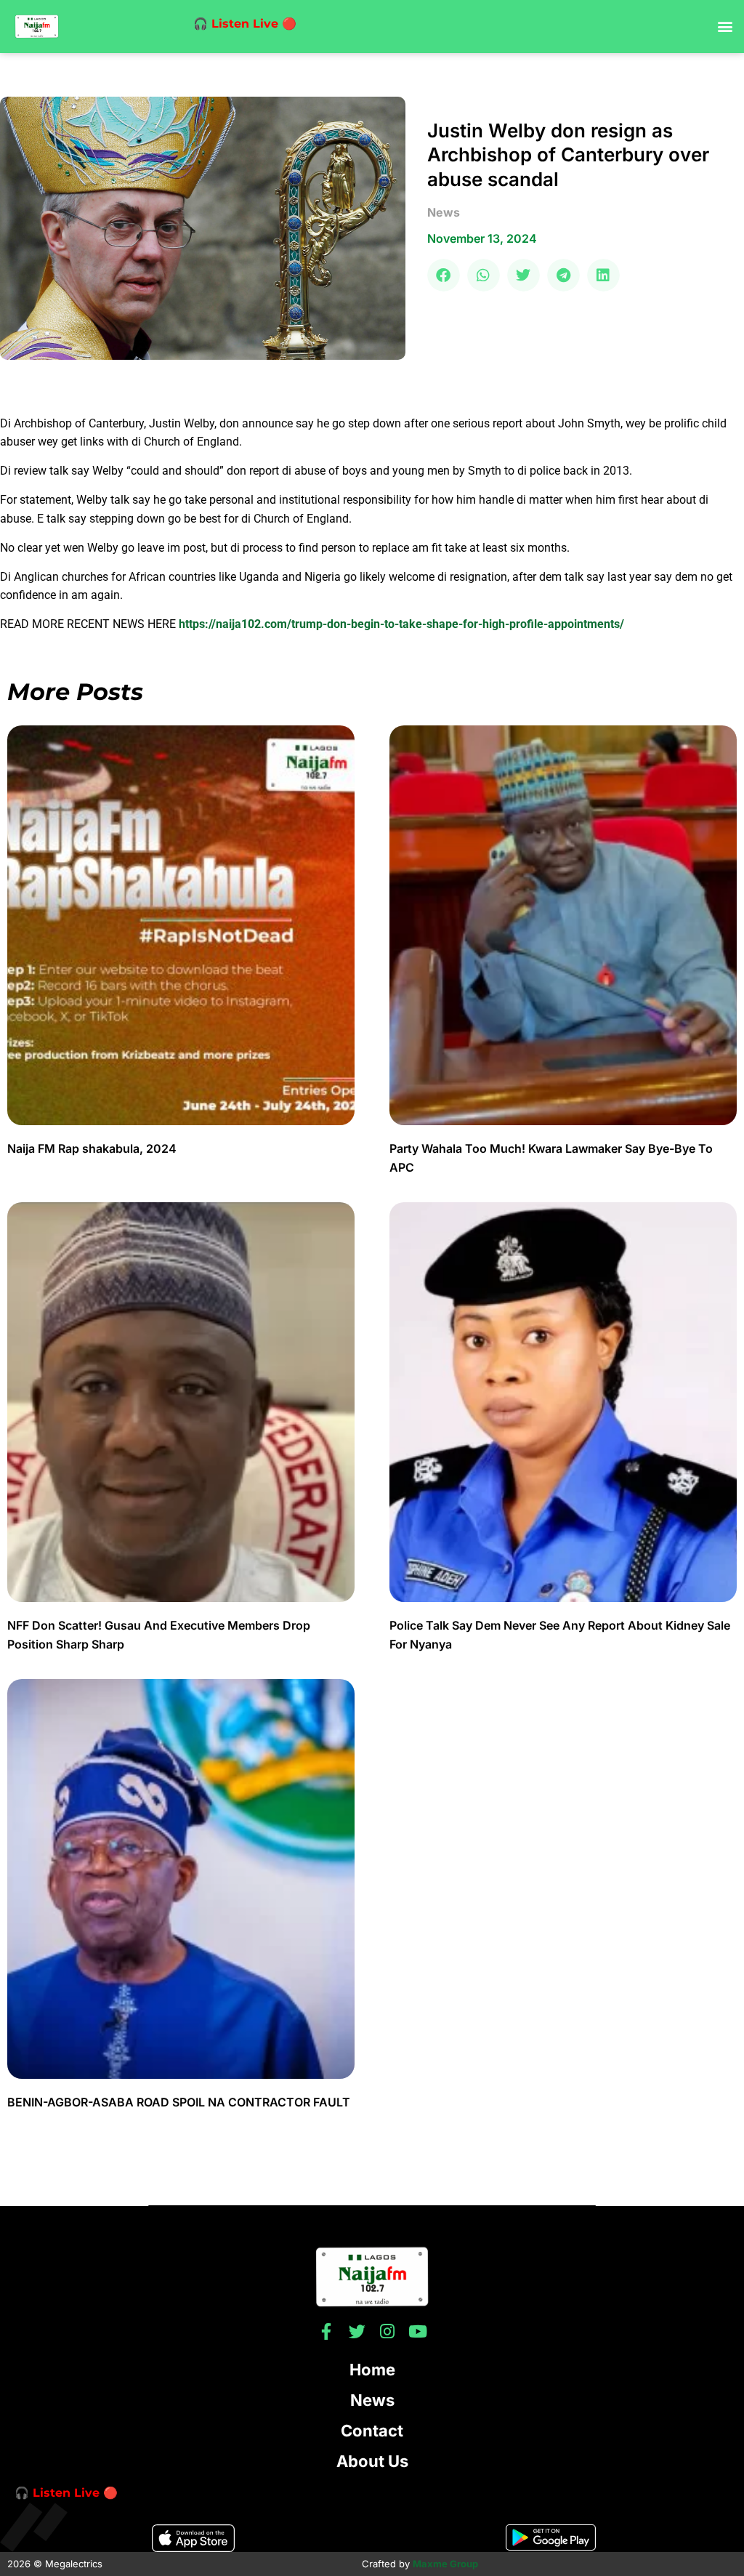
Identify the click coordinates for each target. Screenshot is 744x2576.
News (372, 2400)
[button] (725, 27)
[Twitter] (357, 2331)
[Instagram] (388, 2331)
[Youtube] (418, 2331)
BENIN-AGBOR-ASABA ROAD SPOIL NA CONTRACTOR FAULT (179, 2102)
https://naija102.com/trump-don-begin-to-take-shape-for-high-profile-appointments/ (401, 624)
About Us (372, 2461)
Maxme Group (445, 2564)
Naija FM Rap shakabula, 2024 (93, 1148)
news (444, 212)
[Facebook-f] (327, 2331)
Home (372, 2370)
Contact (372, 2431)
